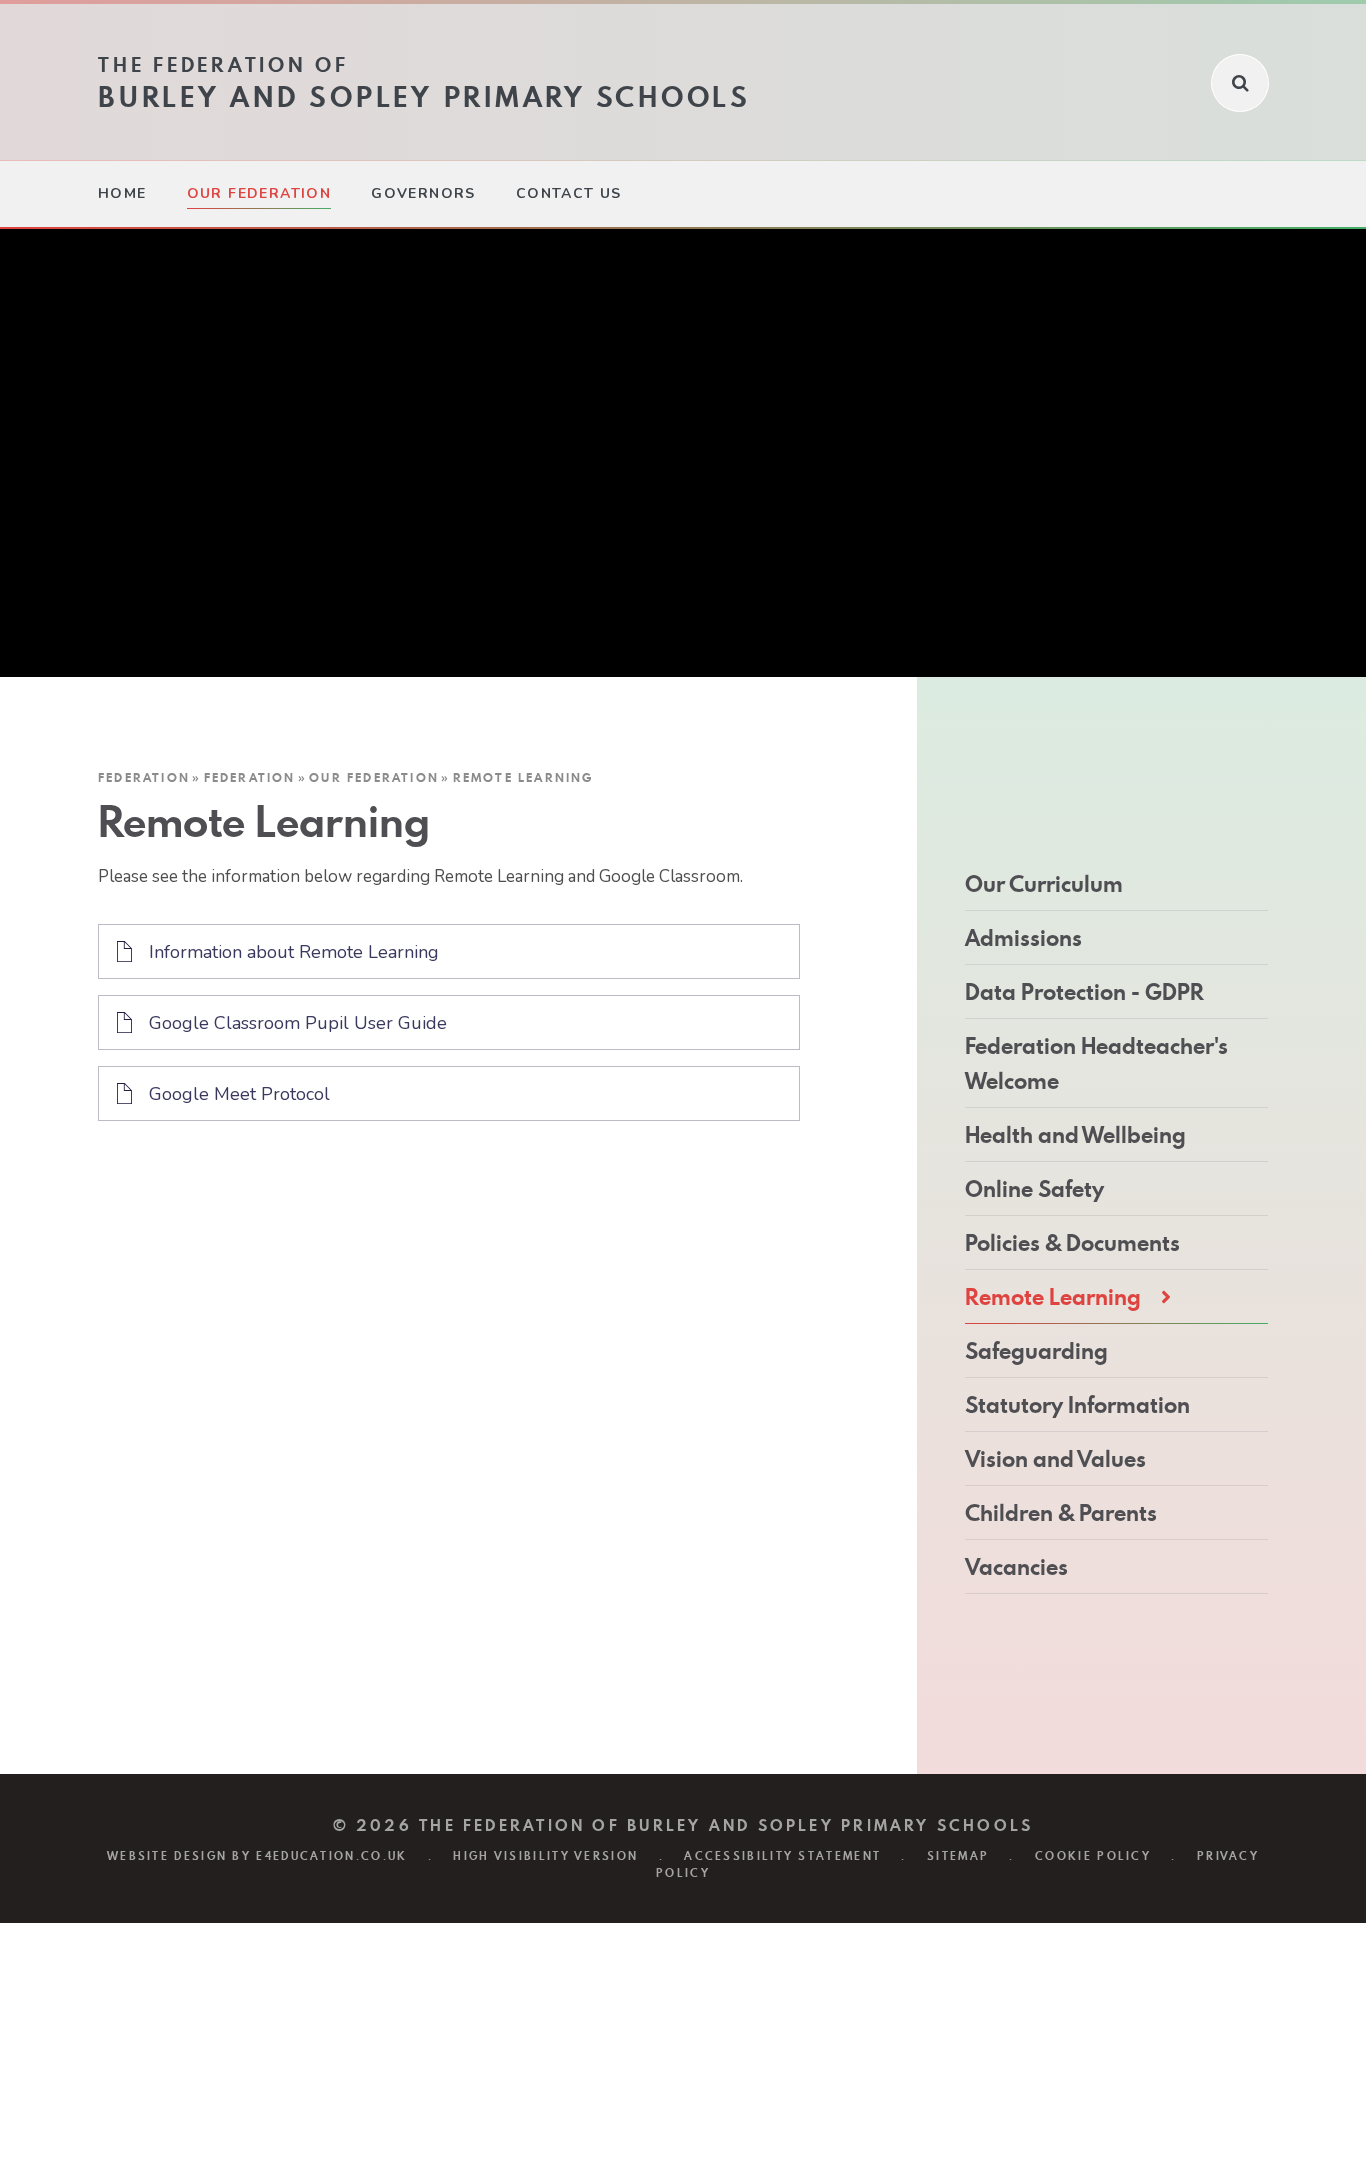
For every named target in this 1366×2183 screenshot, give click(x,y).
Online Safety (1034, 1189)
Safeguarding (1036, 1351)
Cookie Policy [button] (1093, 1856)
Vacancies (1016, 1567)
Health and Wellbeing (1075, 1135)
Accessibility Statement (782, 1856)
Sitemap (958, 1856)
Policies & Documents (1072, 1243)
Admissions (1023, 938)
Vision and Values (1055, 1459)
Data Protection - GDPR (1084, 992)
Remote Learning (523, 777)
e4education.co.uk (331, 1856)
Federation (144, 777)
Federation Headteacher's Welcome (1096, 1063)
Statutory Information (1077, 1405)
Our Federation (374, 777)
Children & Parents (1061, 1513)
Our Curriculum (1044, 884)
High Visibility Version (545, 1856)
